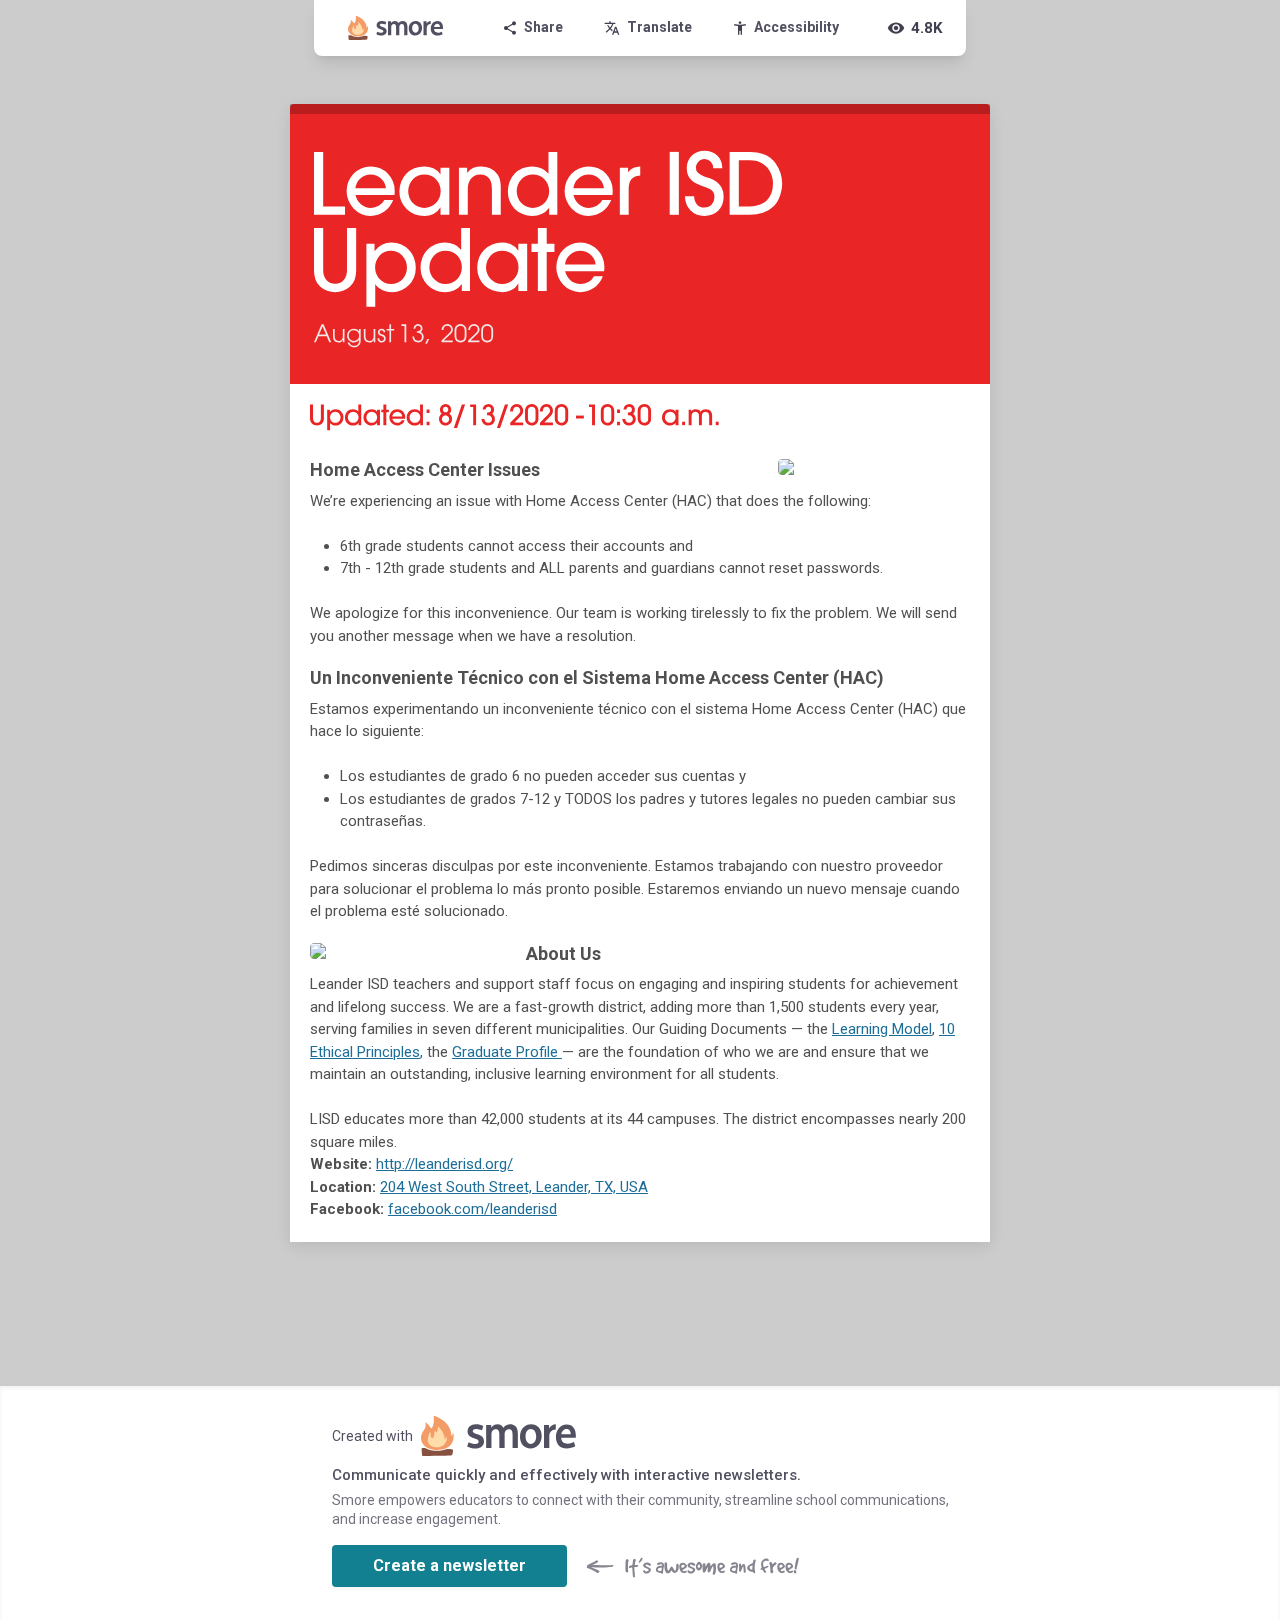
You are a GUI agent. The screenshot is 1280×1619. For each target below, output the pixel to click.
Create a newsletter (449, 1565)
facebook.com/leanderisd (472, 1209)
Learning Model (882, 1029)
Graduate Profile (505, 1052)
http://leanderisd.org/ (444, 1164)
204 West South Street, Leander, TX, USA (514, 1187)
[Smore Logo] (396, 28)
